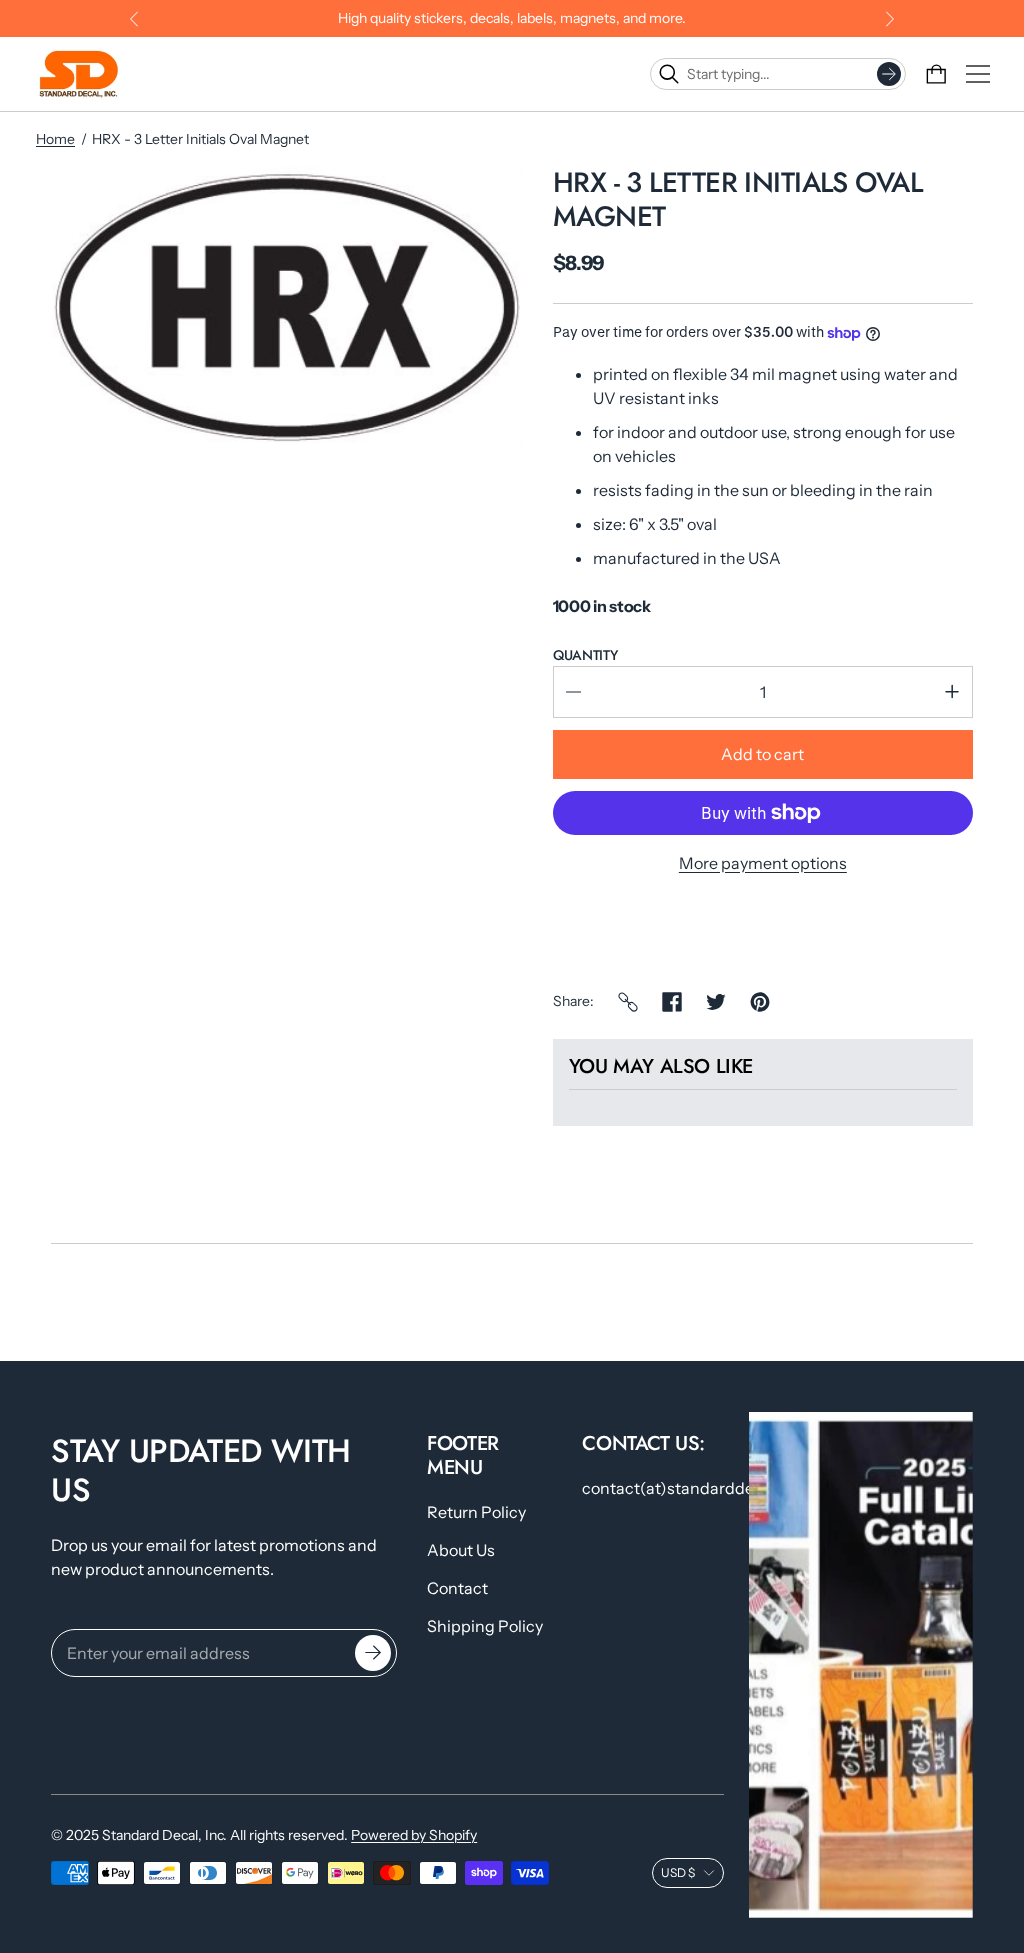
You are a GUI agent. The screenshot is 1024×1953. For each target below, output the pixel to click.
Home (55, 139)
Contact (457, 1588)
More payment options (763, 863)
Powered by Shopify (414, 1835)
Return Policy (476, 1512)
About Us (461, 1550)
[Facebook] (672, 1002)
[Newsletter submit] (373, 1653)
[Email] (628, 1002)
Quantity (585, 655)
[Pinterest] (760, 1002)
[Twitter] (716, 1002)
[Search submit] (889, 74)
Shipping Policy (485, 1626)
